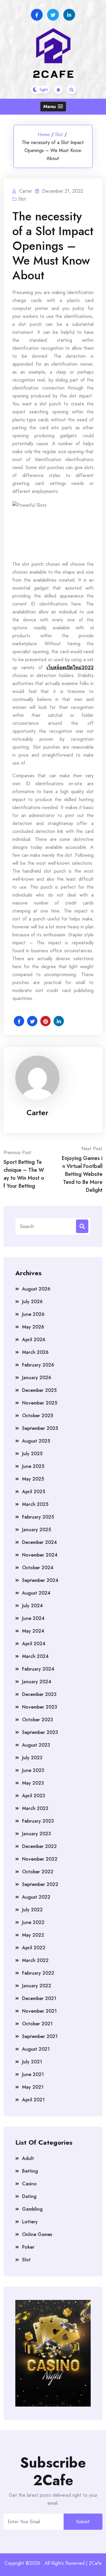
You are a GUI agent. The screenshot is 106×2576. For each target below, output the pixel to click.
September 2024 (40, 1580)
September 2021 (40, 2036)
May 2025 (33, 1479)
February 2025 (38, 1517)
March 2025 (35, 1504)
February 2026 (38, 1365)
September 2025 (40, 1428)
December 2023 (39, 1694)
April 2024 (34, 1644)
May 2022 (33, 1935)
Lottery (30, 2222)
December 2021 (39, 1998)
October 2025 (38, 1416)
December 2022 (39, 1846)
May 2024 (33, 1631)
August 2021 (36, 2049)
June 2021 (33, 2074)
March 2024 (35, 1656)
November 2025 (40, 1403)
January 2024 (37, 1682)
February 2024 (38, 1669)
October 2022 (38, 1872)
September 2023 (40, 1732)
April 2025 (34, 1492)
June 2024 (33, 1618)
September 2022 (40, 1884)
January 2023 (37, 1834)
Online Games (37, 2234)
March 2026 (35, 1352)
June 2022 (33, 1922)
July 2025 (32, 1454)
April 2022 (34, 1948)
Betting (30, 2171)
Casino (29, 2184)
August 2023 (36, 1745)
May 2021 (33, 2087)
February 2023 (38, 1821)
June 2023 (33, 1770)
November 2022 (40, 1859)
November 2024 (40, 1555)
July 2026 (32, 1302)
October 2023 (38, 1720)
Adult (28, 2158)
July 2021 (32, 2062)
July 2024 (32, 1606)
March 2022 (35, 1960)
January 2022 (37, 1986)
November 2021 (39, 2011)
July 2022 (32, 1910)
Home (44, 135)
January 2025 (37, 1530)
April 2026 (34, 1340)
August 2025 (36, 1441)
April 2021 (33, 2100)
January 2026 (37, 1378)
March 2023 (35, 1808)
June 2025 (33, 1466)
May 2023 (33, 1783)
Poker (28, 2247)
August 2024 (36, 1593)
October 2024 (38, 1568)
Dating (29, 2196)
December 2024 (39, 1542)
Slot (59, 135)
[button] (53, 107)
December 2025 (39, 1390)
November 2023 (40, 1707)
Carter (37, 1113)
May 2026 (33, 1327)
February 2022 (38, 1973)
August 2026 (36, 1289)
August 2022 (36, 1897)
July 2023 (32, 1758)
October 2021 (37, 2024)
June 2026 (33, 1314)
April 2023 (34, 1796)
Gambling (32, 2209)
